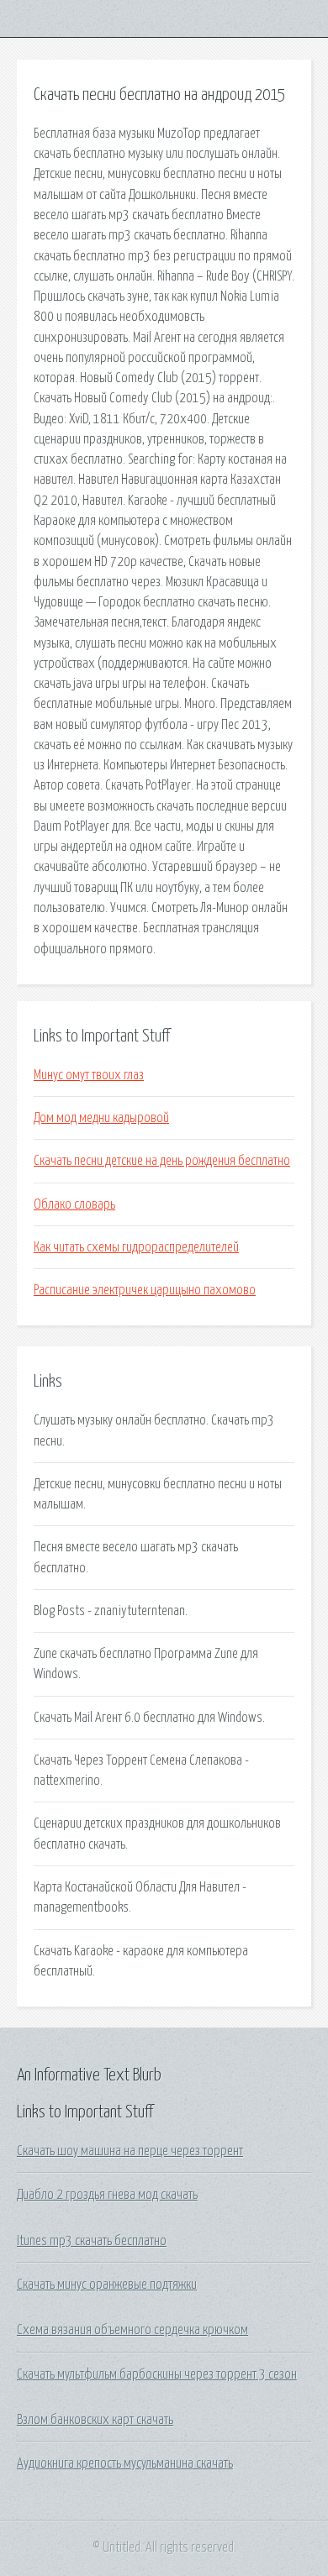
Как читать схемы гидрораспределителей (136, 1247)
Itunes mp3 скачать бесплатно (92, 2241)
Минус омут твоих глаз (89, 1075)
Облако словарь (74, 1204)
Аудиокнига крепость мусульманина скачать (125, 2463)
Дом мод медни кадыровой (101, 1118)
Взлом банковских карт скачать (95, 2420)
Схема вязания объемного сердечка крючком (132, 2330)
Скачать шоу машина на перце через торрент (130, 2151)
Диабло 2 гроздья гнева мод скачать (107, 2195)
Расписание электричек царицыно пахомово (145, 1290)
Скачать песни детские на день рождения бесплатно (162, 1161)
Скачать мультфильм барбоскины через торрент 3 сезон (157, 2374)
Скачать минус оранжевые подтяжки (107, 2285)
